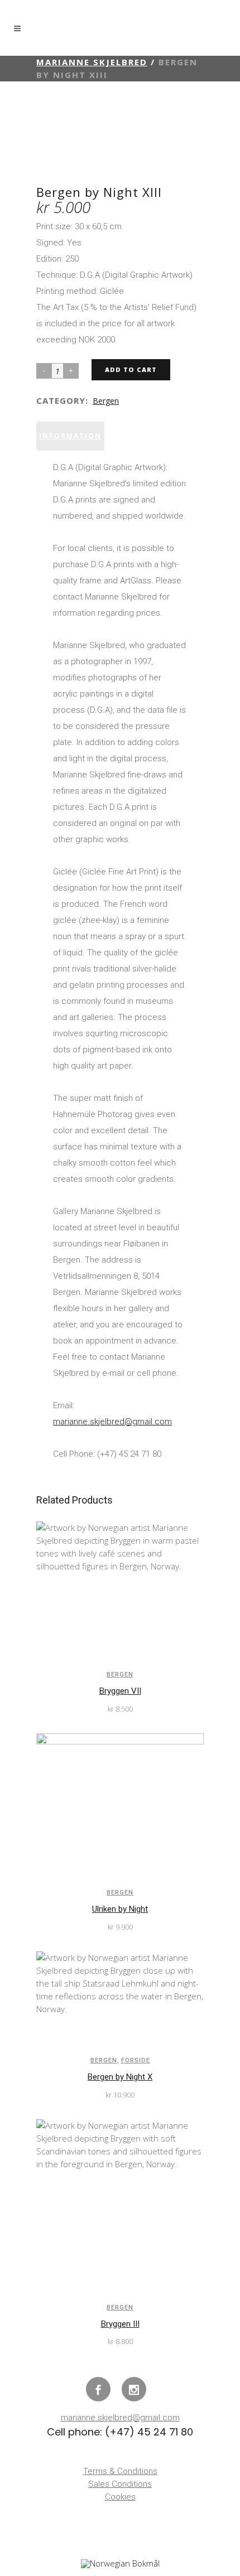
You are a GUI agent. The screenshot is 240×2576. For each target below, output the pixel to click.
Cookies (120, 2497)
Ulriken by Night (120, 1909)
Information (70, 436)
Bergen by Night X (120, 2077)
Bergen (106, 401)
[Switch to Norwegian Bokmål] (120, 2564)
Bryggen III (120, 2324)
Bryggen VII (120, 1691)
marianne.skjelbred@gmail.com (112, 1422)
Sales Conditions (120, 2484)
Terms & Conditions (120, 2471)
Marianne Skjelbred (92, 62)
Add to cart (131, 369)
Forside (136, 2060)
